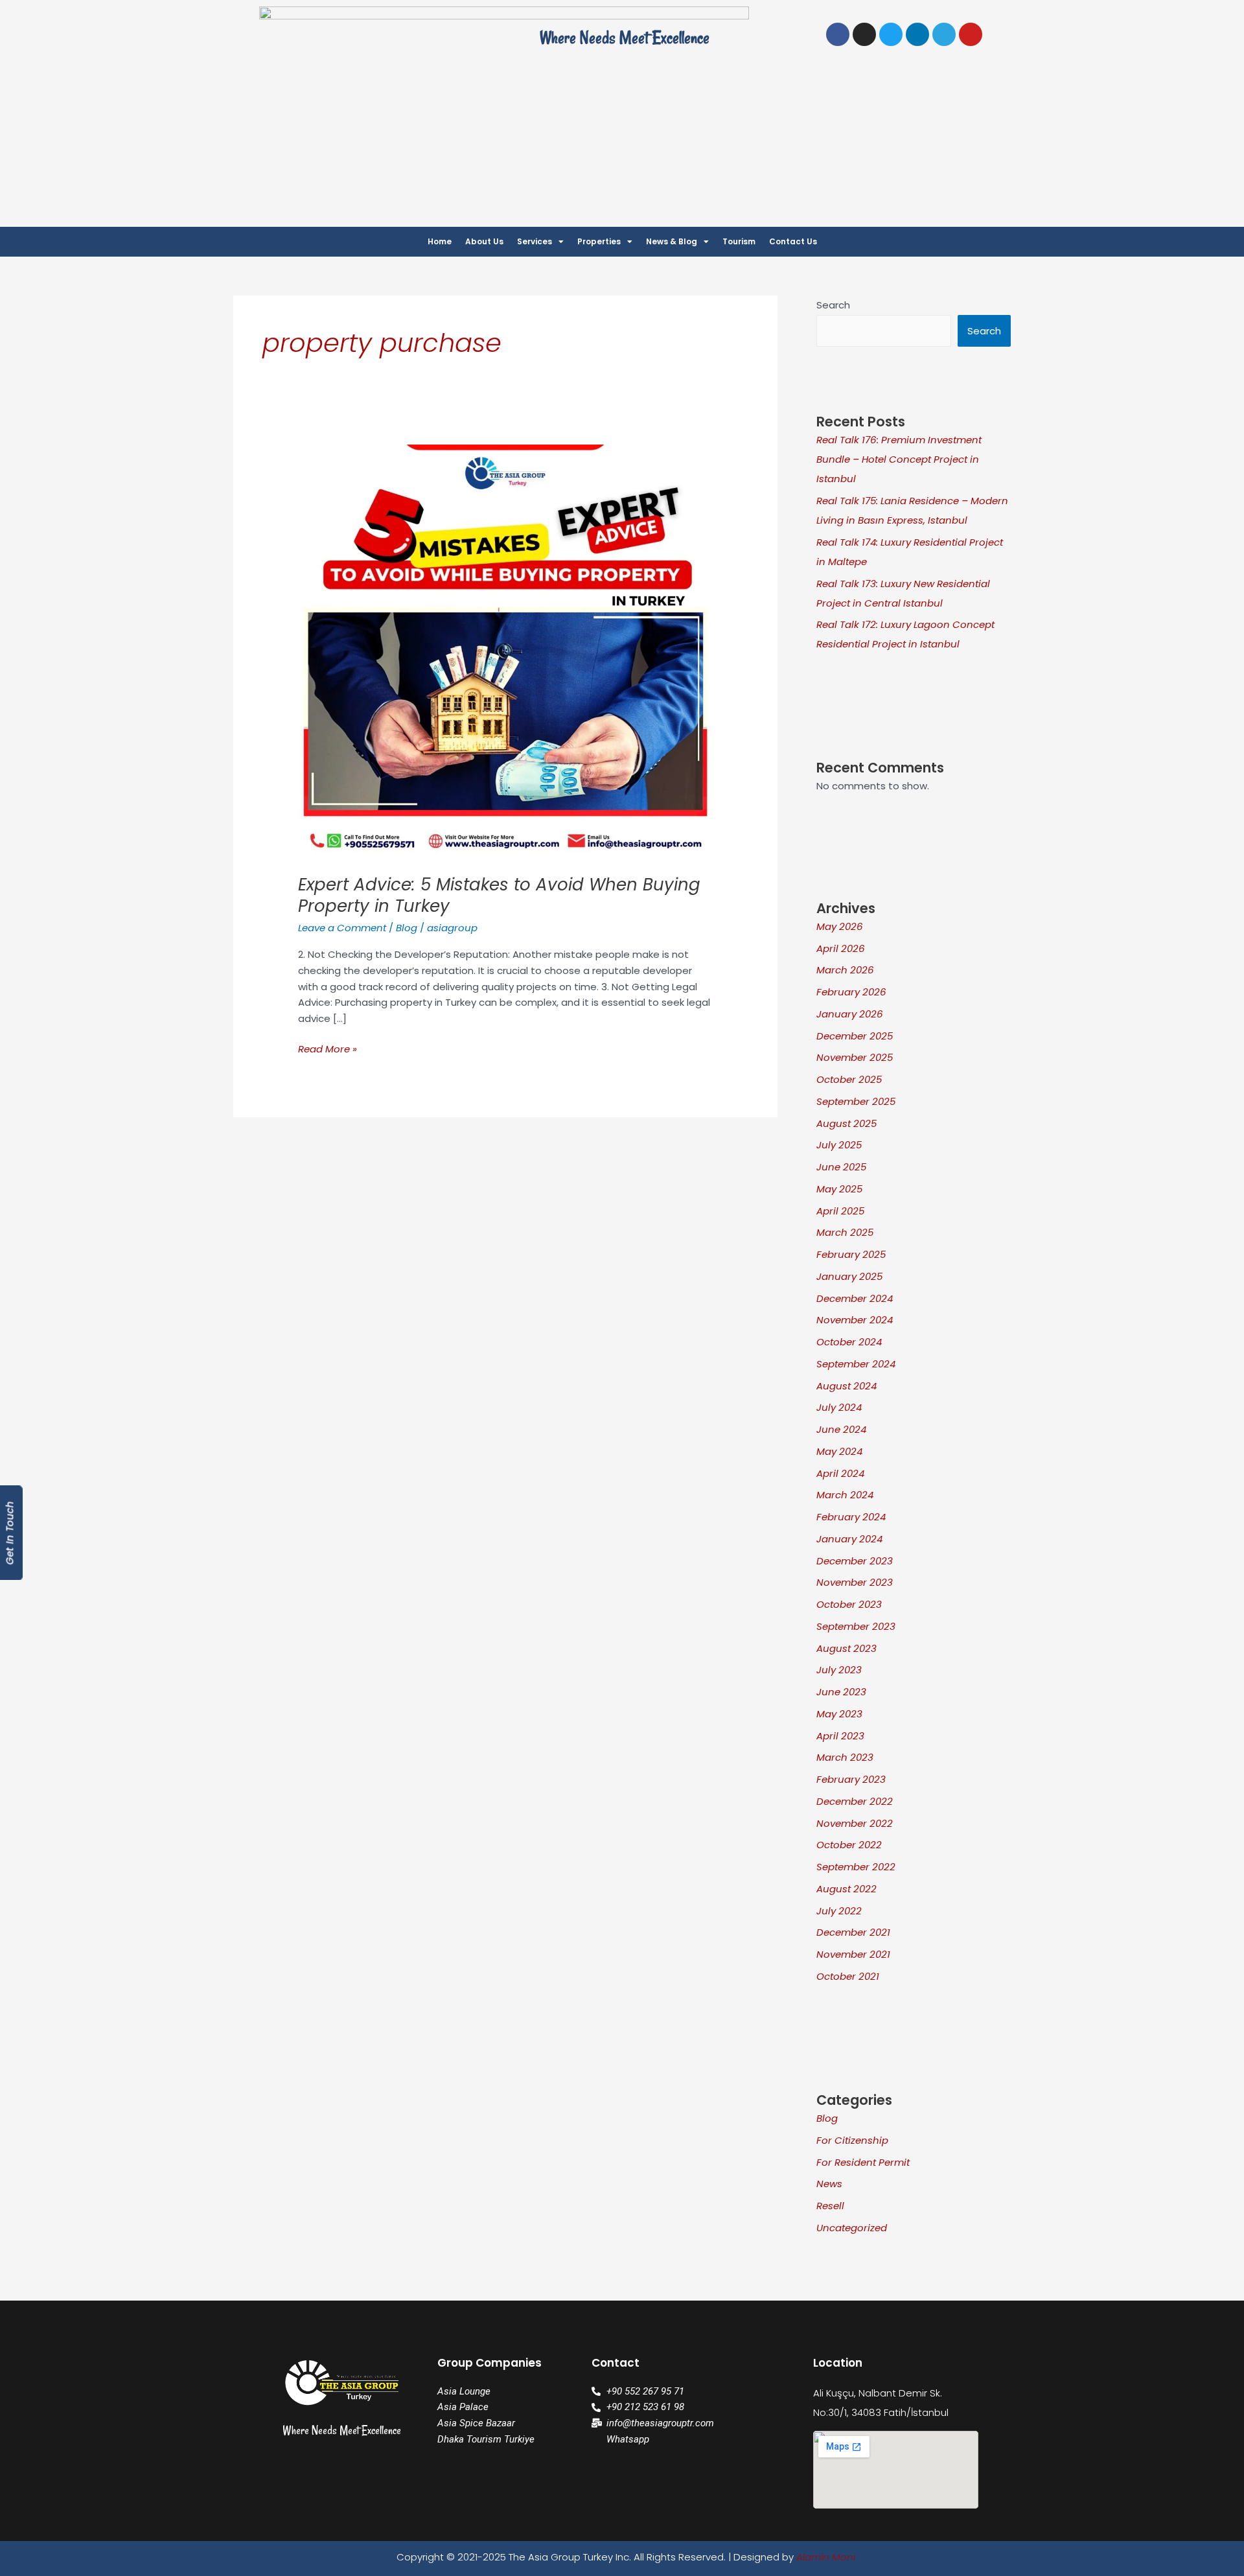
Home (440, 241)
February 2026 (851, 992)
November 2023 (855, 1582)
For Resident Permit (863, 2162)
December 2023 (855, 1561)
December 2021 (853, 1932)
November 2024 (855, 1320)
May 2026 (840, 926)
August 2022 (847, 1889)
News (829, 2184)
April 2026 (841, 948)
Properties (599, 241)
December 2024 (855, 1298)
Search (833, 305)
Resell (830, 2206)
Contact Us (793, 241)
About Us (484, 241)
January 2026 (850, 1014)
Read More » (328, 1049)
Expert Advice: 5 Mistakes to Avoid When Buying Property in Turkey (499, 896)
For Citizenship (852, 2140)
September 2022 (856, 1867)
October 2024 (849, 1342)
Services (535, 241)
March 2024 (845, 1495)
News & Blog (672, 241)
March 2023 (845, 1757)
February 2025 (851, 1254)
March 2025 (845, 1232)
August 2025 (847, 1123)
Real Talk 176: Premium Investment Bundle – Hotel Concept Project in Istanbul (899, 459)
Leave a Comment (342, 928)
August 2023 (847, 1648)
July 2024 (839, 1407)
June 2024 (841, 1429)
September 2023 (856, 1626)
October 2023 (849, 1604)
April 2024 (840, 1473)
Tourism (739, 241)
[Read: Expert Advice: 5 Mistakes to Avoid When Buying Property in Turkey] (505, 651)
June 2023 (841, 1692)
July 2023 (839, 1670)
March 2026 (845, 970)
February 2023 (851, 1779)
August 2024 (847, 1386)
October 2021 (848, 1976)
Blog (407, 928)
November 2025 (855, 1057)
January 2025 (849, 1276)
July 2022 (839, 1911)
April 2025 (840, 1211)
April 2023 (840, 1736)
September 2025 (856, 1101)
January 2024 (849, 1539)
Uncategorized (852, 2228)
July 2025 (839, 1145)
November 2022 (855, 1823)
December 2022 (855, 1801)
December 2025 (855, 1036)
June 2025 (841, 1167)
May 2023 (839, 1714)
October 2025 (849, 1079)
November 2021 (853, 1954)
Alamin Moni (826, 2557)
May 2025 (839, 1189)
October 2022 (849, 1845)
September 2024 (856, 1364)
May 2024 (839, 1451)
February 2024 (851, 1517)
